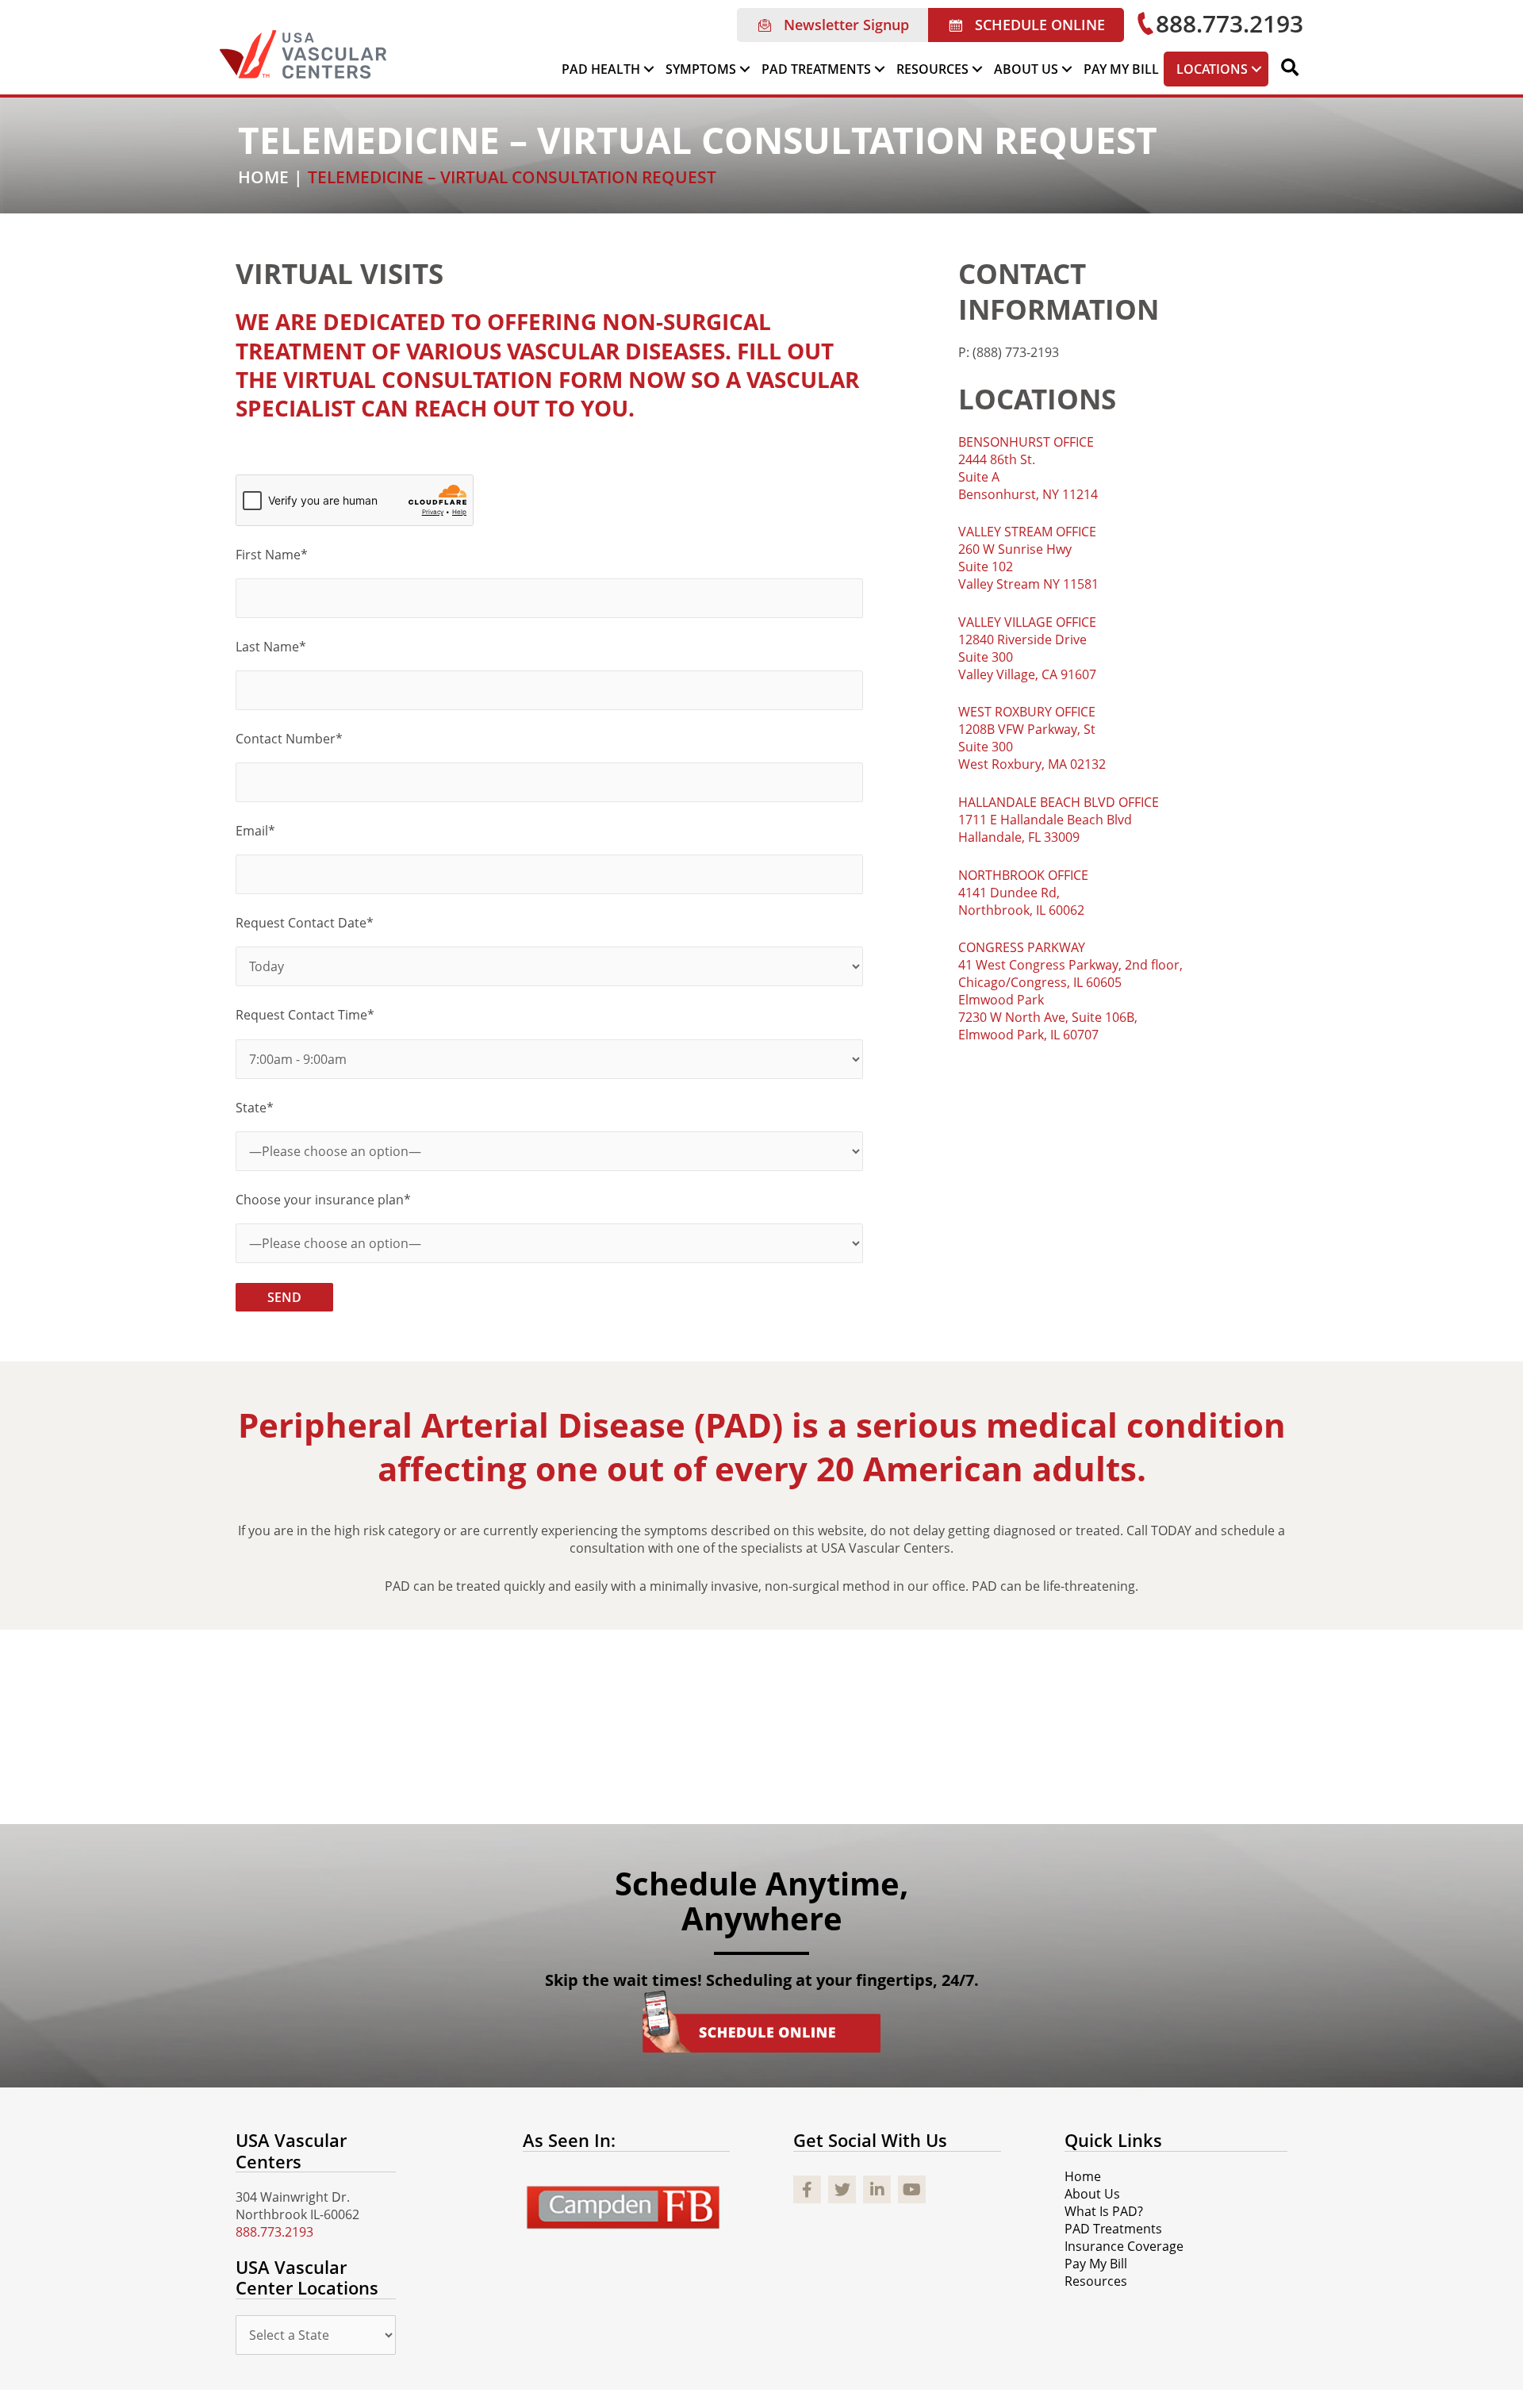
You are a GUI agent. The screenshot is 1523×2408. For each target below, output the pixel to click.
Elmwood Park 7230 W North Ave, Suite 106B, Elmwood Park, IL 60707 (1048, 1017)
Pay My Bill (1096, 2264)
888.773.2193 (274, 2232)
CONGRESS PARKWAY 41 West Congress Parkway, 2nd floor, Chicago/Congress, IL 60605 (1070, 965)
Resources (1096, 2281)
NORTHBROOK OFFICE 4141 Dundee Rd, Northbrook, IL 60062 (1023, 893)
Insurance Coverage (1124, 2246)
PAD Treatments (1113, 2229)
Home (1083, 2176)
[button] (832, 25)
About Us (1092, 2194)
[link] (609, 69)
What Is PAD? (1104, 2211)
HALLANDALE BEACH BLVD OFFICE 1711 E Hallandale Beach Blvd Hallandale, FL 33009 (1059, 820)
